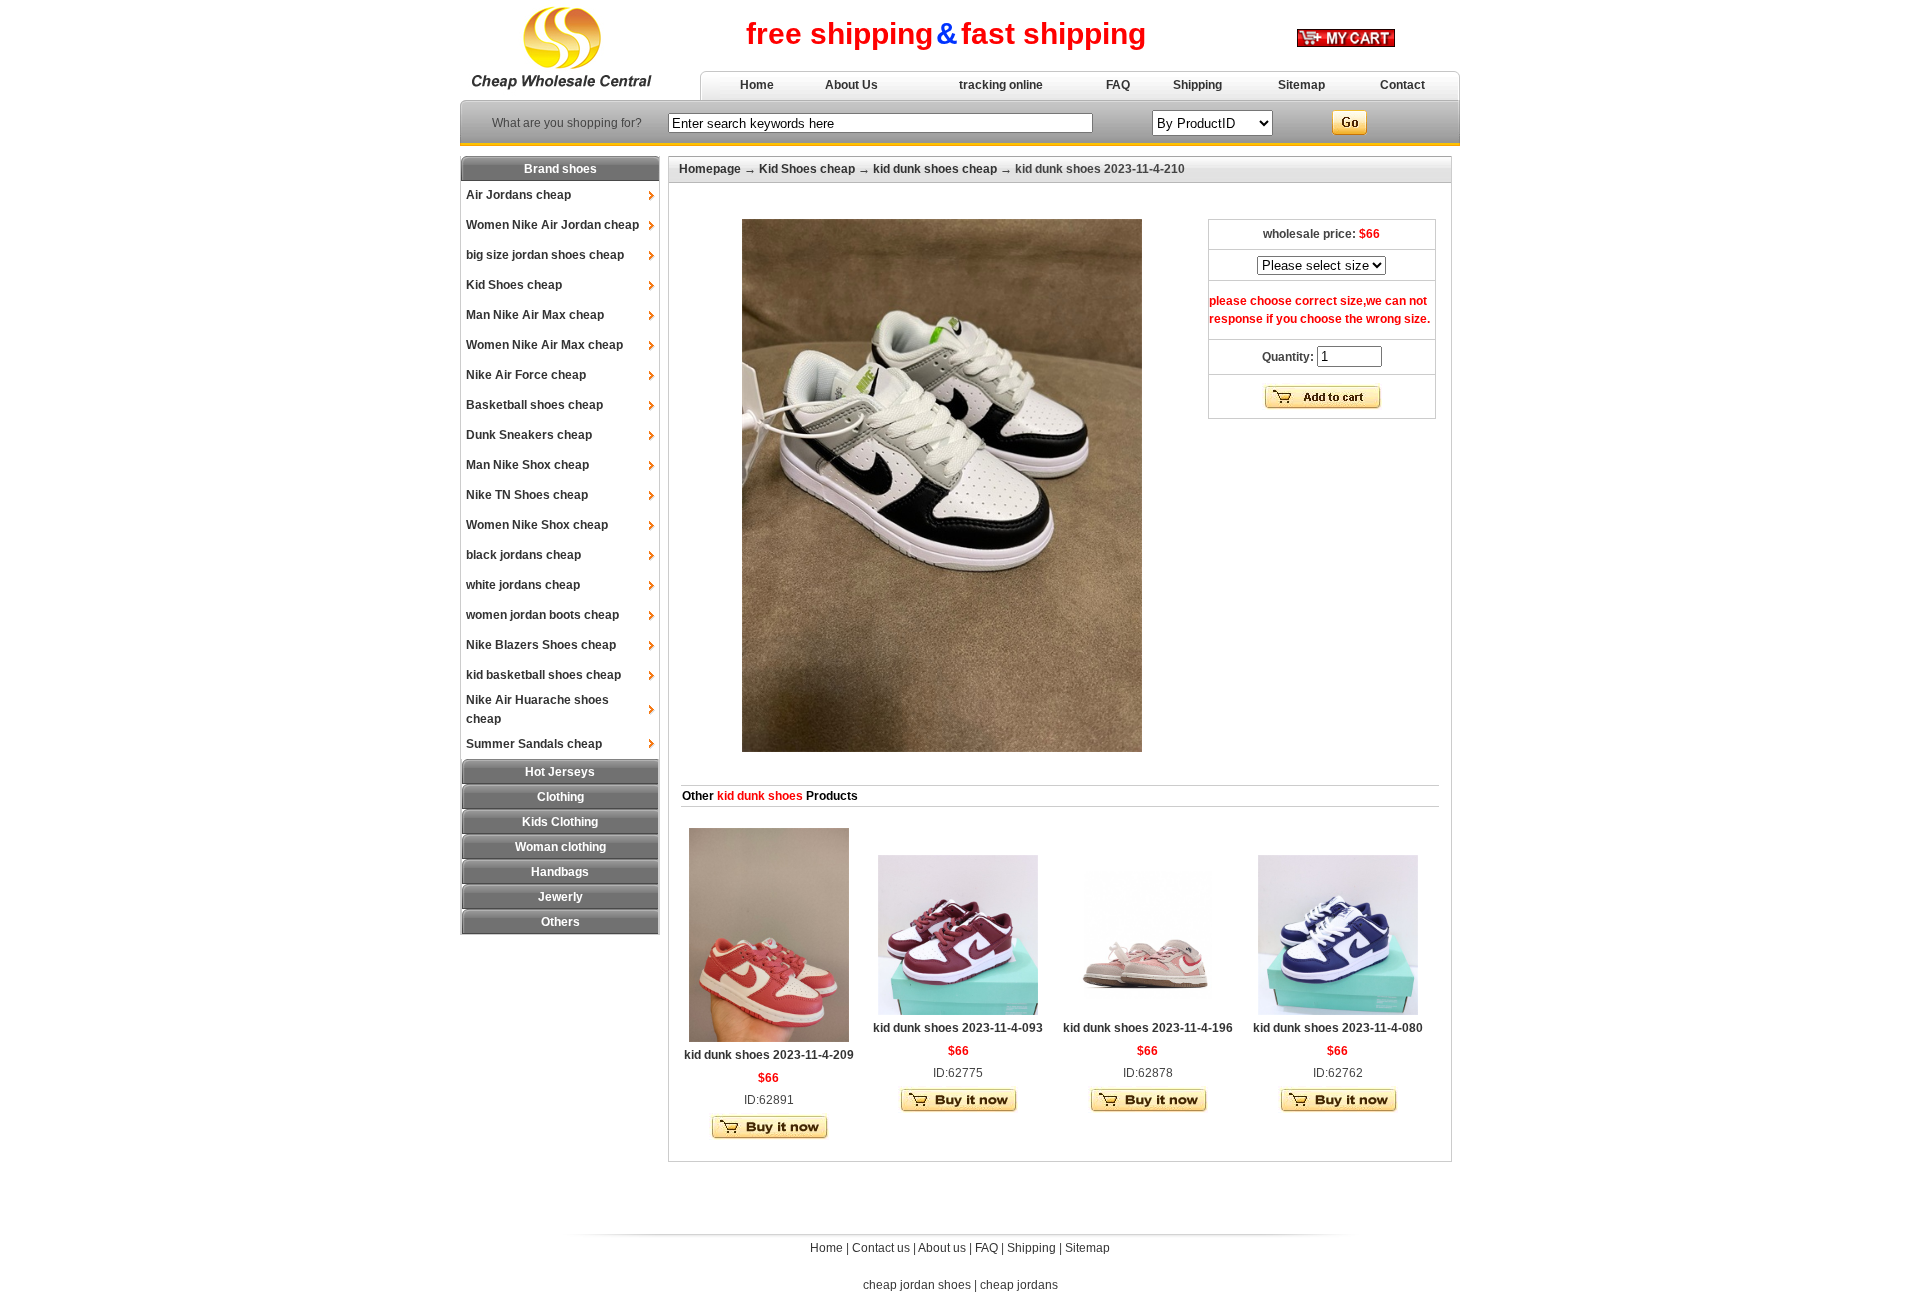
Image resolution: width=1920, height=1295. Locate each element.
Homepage (710, 169)
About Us (851, 85)
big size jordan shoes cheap (545, 255)
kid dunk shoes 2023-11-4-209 (769, 1055)
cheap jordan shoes (917, 1285)
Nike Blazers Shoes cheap (541, 645)
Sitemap (1301, 85)
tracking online (1001, 85)
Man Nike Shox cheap (527, 465)
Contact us (881, 1248)
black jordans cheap (523, 555)
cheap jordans (1019, 1285)
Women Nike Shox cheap (537, 525)
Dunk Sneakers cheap (529, 435)
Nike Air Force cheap (526, 375)
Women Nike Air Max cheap (544, 345)
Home (757, 85)
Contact (1402, 85)
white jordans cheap (523, 585)
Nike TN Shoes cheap (527, 495)
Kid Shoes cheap (514, 285)
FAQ (1118, 85)
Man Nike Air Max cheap (535, 315)
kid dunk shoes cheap (935, 169)
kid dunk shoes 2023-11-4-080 (1338, 1028)
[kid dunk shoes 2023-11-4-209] (769, 1038)
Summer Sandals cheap (534, 744)
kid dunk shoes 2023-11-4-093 (958, 1028)
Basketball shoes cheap (534, 405)
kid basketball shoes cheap (543, 675)
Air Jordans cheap (518, 195)
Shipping (1197, 85)
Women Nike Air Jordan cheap (552, 225)
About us (942, 1248)
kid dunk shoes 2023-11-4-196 (1148, 1028)
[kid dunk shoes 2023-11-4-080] (1338, 1011)
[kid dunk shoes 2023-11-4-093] (958, 1011)
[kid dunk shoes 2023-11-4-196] (1148, 1011)
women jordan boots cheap (542, 615)
